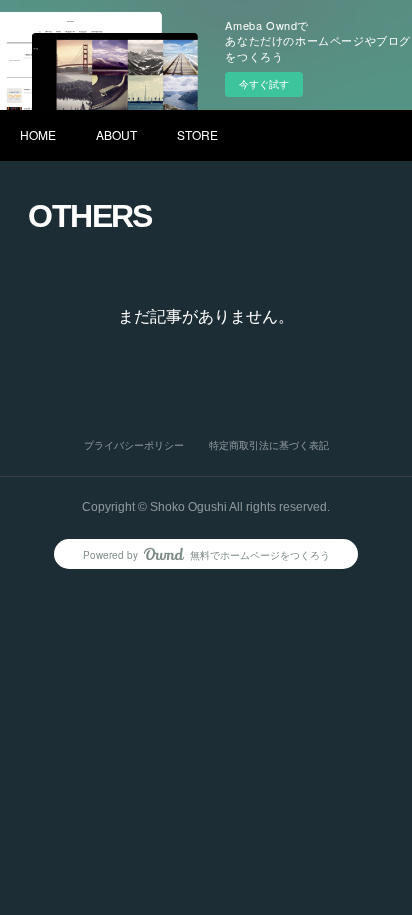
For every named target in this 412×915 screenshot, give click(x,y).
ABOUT (116, 134)
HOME (38, 134)
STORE (197, 134)
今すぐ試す (264, 84)
